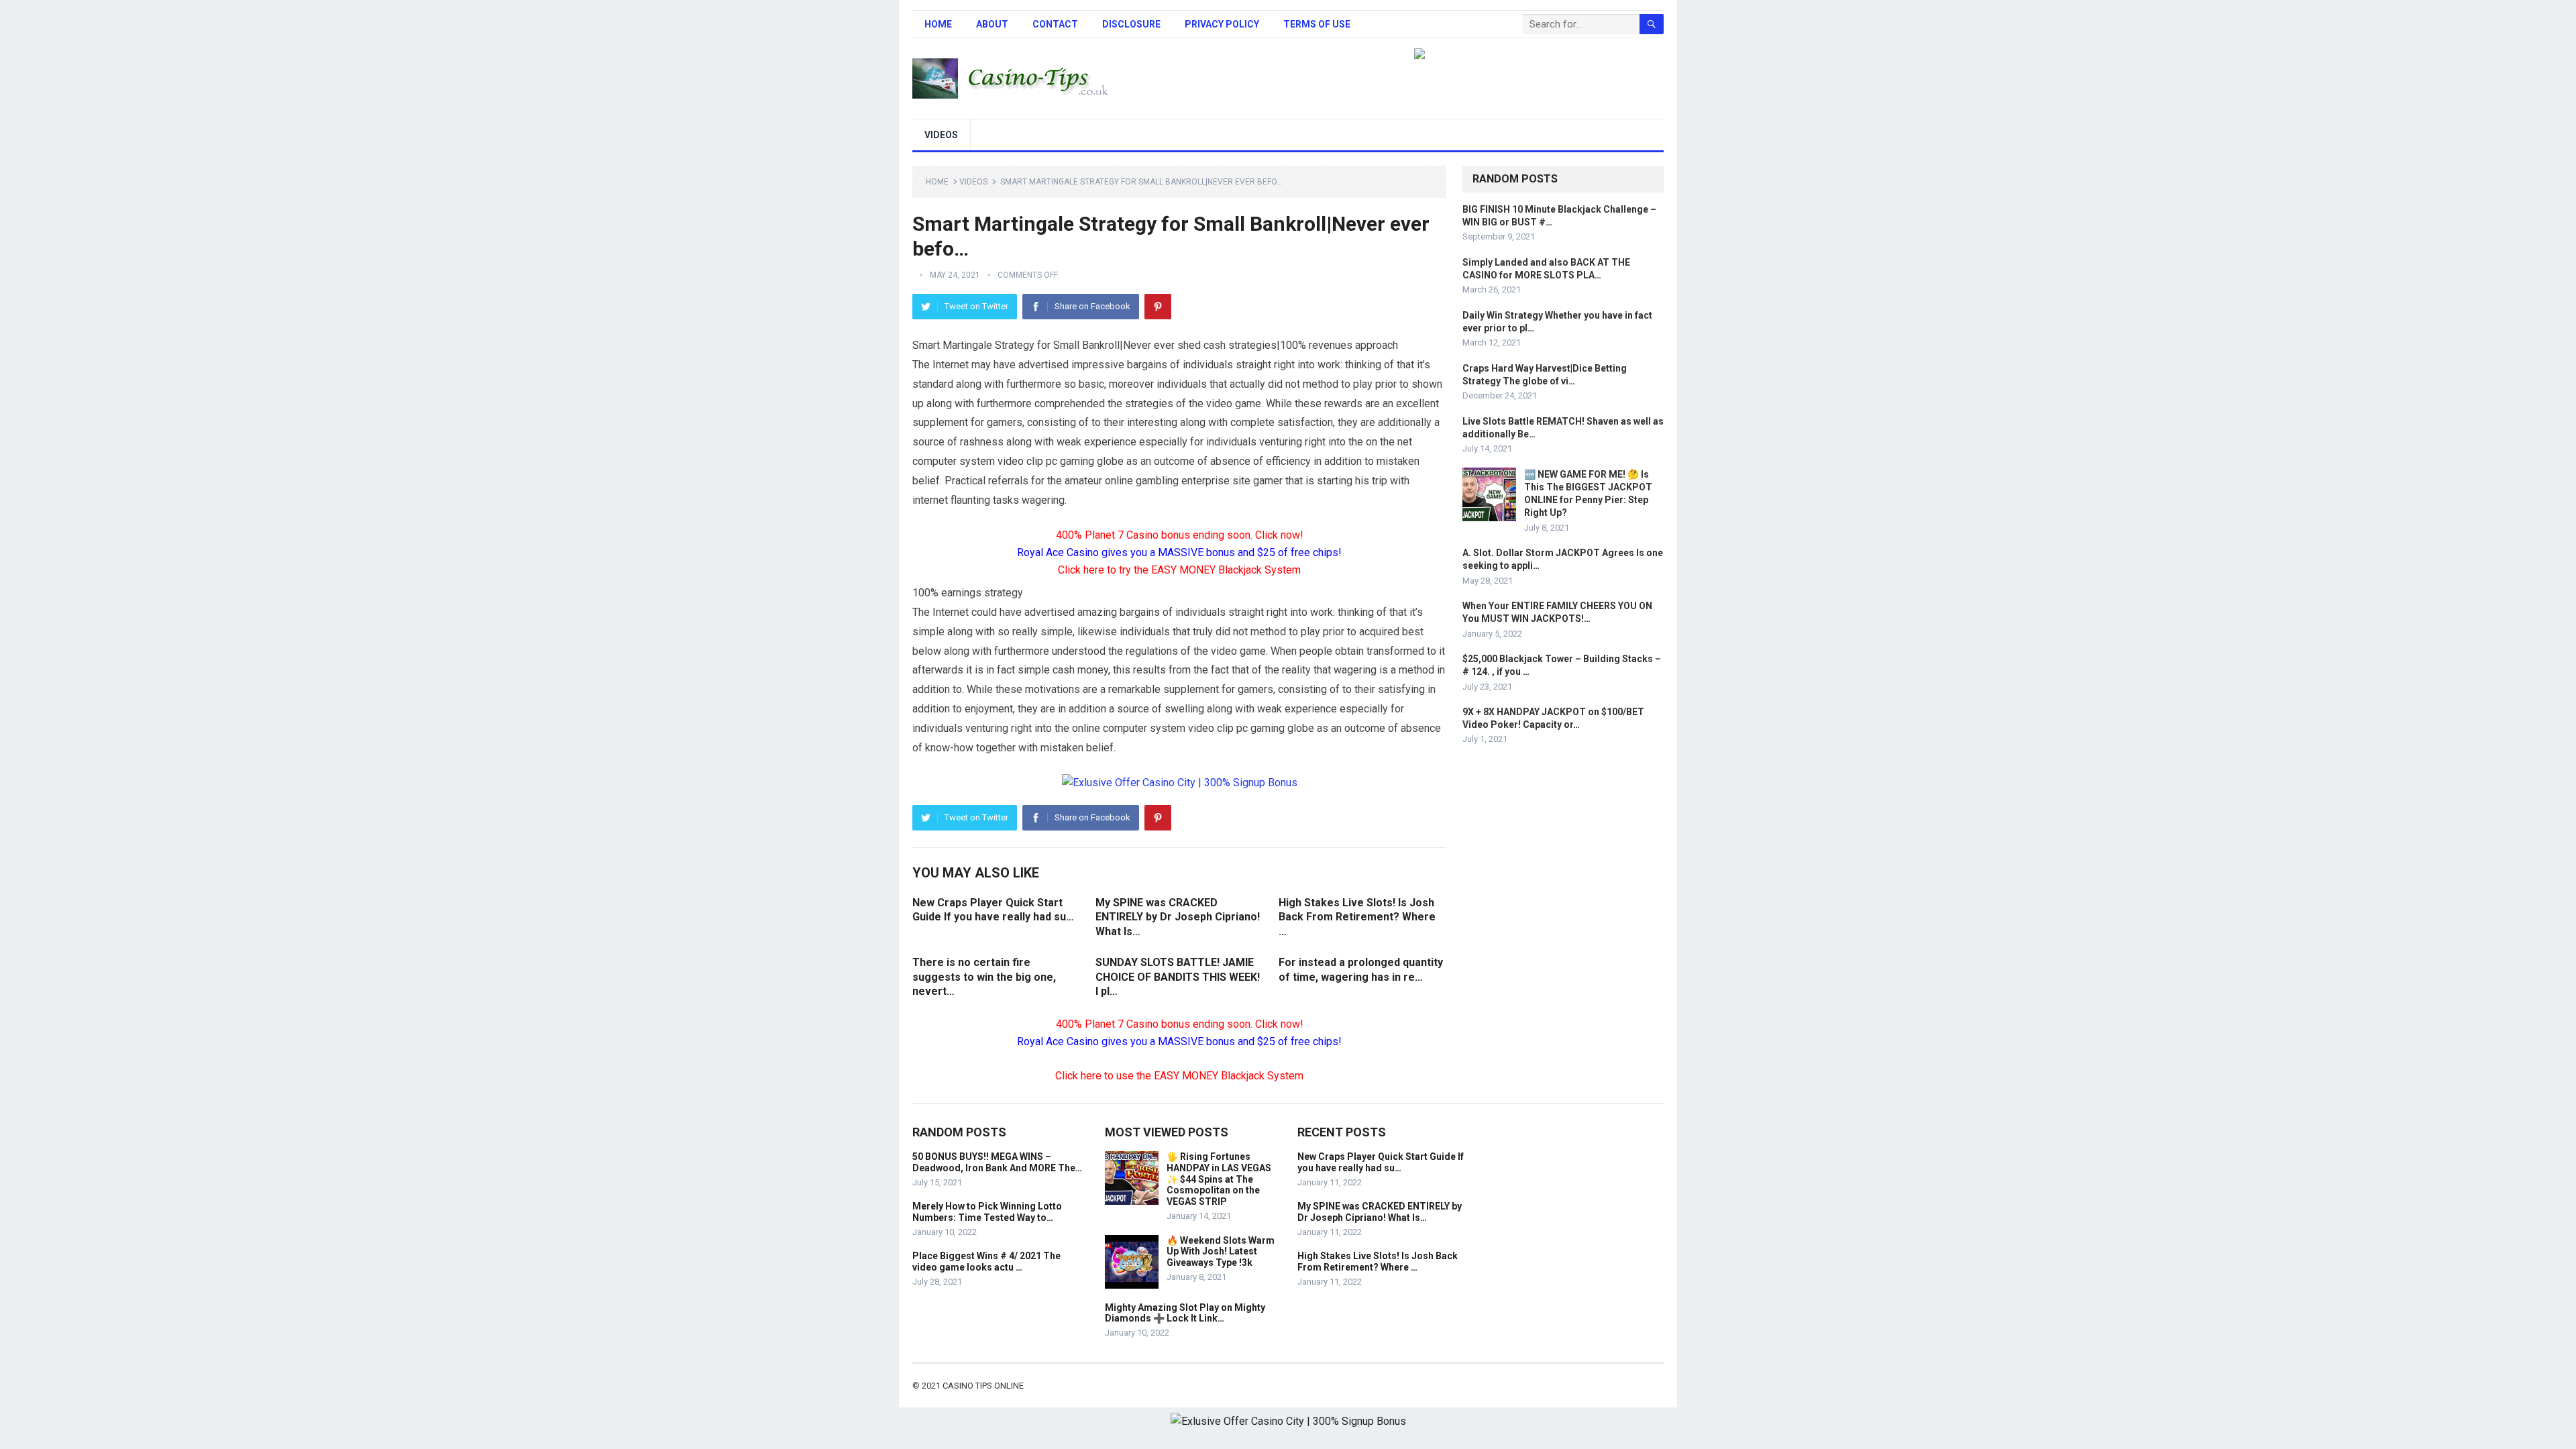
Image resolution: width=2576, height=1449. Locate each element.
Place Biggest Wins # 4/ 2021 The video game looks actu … (986, 1262)
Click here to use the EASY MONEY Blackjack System (1179, 1076)
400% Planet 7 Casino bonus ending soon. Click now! (1180, 535)
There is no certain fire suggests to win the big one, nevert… (984, 977)
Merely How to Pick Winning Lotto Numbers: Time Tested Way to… (987, 1212)
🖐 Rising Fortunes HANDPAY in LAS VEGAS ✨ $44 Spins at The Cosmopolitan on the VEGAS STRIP (1219, 1179)
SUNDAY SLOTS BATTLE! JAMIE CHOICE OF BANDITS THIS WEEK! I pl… (1178, 977)
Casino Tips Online (983, 1386)
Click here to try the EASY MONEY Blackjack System (1179, 570)
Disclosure (1131, 24)
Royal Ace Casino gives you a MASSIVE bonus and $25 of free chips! (1179, 552)
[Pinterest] (1158, 307)
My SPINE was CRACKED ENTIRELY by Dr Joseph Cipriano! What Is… (1178, 917)
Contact (1055, 24)
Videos (941, 135)
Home (938, 24)
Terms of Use (1317, 24)
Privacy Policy (1222, 24)
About (992, 24)
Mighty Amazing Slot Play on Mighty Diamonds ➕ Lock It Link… (1185, 1313)
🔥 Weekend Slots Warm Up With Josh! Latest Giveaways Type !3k (1221, 1252)
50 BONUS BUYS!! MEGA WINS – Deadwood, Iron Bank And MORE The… (997, 1162)
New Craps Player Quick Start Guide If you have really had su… (1381, 1162)
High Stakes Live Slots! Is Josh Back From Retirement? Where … (1357, 917)
